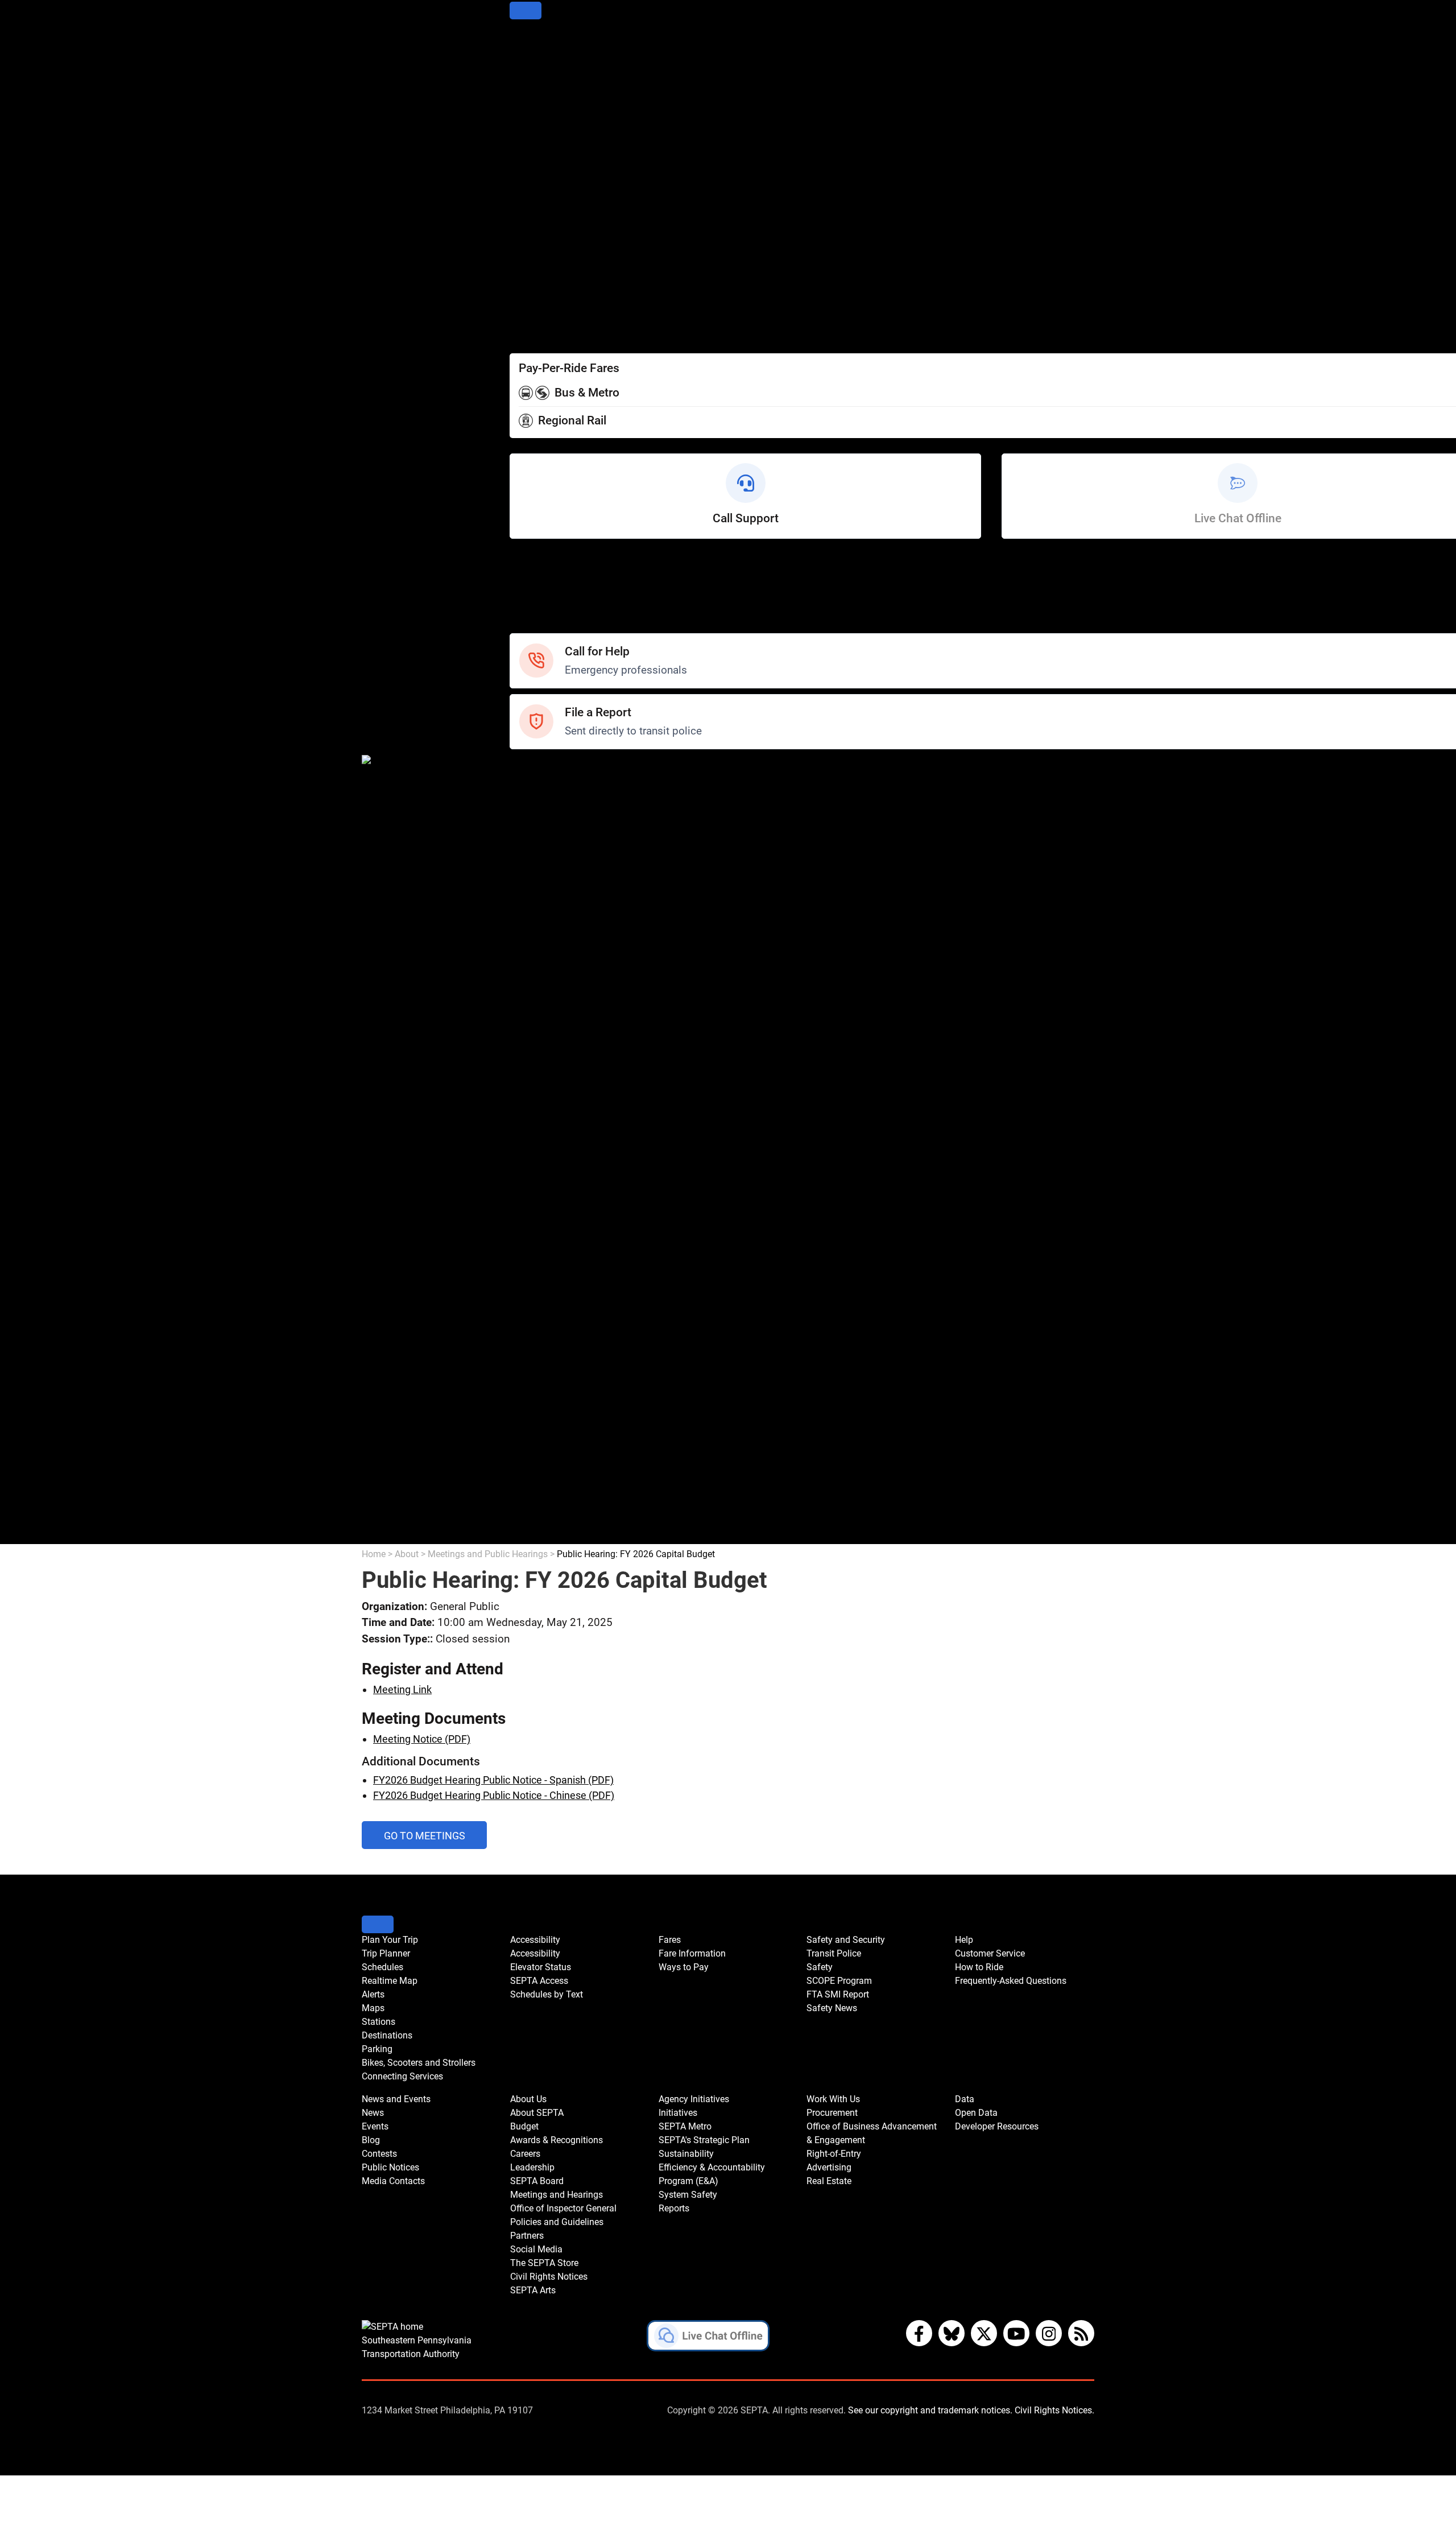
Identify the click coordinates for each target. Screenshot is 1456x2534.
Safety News (539, 845)
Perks (522, 334)
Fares (522, 288)
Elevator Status (541, 1967)
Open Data (533, 1521)
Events (375, 2126)
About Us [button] (528, 2099)
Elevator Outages (548, 242)
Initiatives (531, 1275)
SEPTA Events (541, 968)
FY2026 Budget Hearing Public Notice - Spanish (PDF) (493, 1780)
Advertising (535, 1475)
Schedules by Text (551, 273)
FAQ (519, 610)
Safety (524, 626)
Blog (520, 907)
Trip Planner (537, 58)
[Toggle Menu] (526, 11)
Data (520, 1506)
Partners (529, 1183)
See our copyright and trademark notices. (930, 2410)
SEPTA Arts (535, 1245)
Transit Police (540, 784)
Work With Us (540, 1398)
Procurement (539, 1413)
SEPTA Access (543, 257)
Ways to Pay (537, 319)
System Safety (543, 1367)
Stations (528, 135)
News (523, 876)
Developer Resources (558, 1536)
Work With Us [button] (833, 2099)
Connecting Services (556, 196)
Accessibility (538, 227)
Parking (527, 165)
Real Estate (535, 1490)
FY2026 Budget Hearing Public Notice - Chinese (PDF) (494, 1795)
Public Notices (542, 922)
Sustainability (540, 1321)
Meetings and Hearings (562, 1137)
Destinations (538, 150)
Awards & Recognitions (562, 1076)
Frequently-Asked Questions (1011, 1981)
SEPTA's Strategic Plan (561, 1306)
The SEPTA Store (548, 1214)
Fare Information (547, 304)
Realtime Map (541, 88)
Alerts (523, 104)
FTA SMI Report (545, 830)
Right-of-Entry (540, 1460)
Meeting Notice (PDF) (422, 1739)
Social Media (539, 1198)
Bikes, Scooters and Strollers (574, 181)
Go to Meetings (435, 1839)
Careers (528, 1091)
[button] (708, 2338)
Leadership (535, 1106)
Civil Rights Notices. (1054, 2410)
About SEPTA (540, 1045)
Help (520, 564)
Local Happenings (550, 983)
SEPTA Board (539, 1122)
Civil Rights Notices (553, 1229)
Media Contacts (545, 937)
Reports (527, 1383)
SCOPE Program (546, 814)
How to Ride (537, 595)
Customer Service (550, 579)
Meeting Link (402, 1689)
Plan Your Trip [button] (390, 1940)
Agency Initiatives (550, 1260)
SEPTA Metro (540, 1291)
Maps (522, 119)
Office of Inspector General (570, 1152)
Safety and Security (554, 768)
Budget (526, 1060)
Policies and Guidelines (561, 1168)
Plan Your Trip (541, 42)
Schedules (533, 73)
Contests (530, 999)
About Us (530, 1029)
